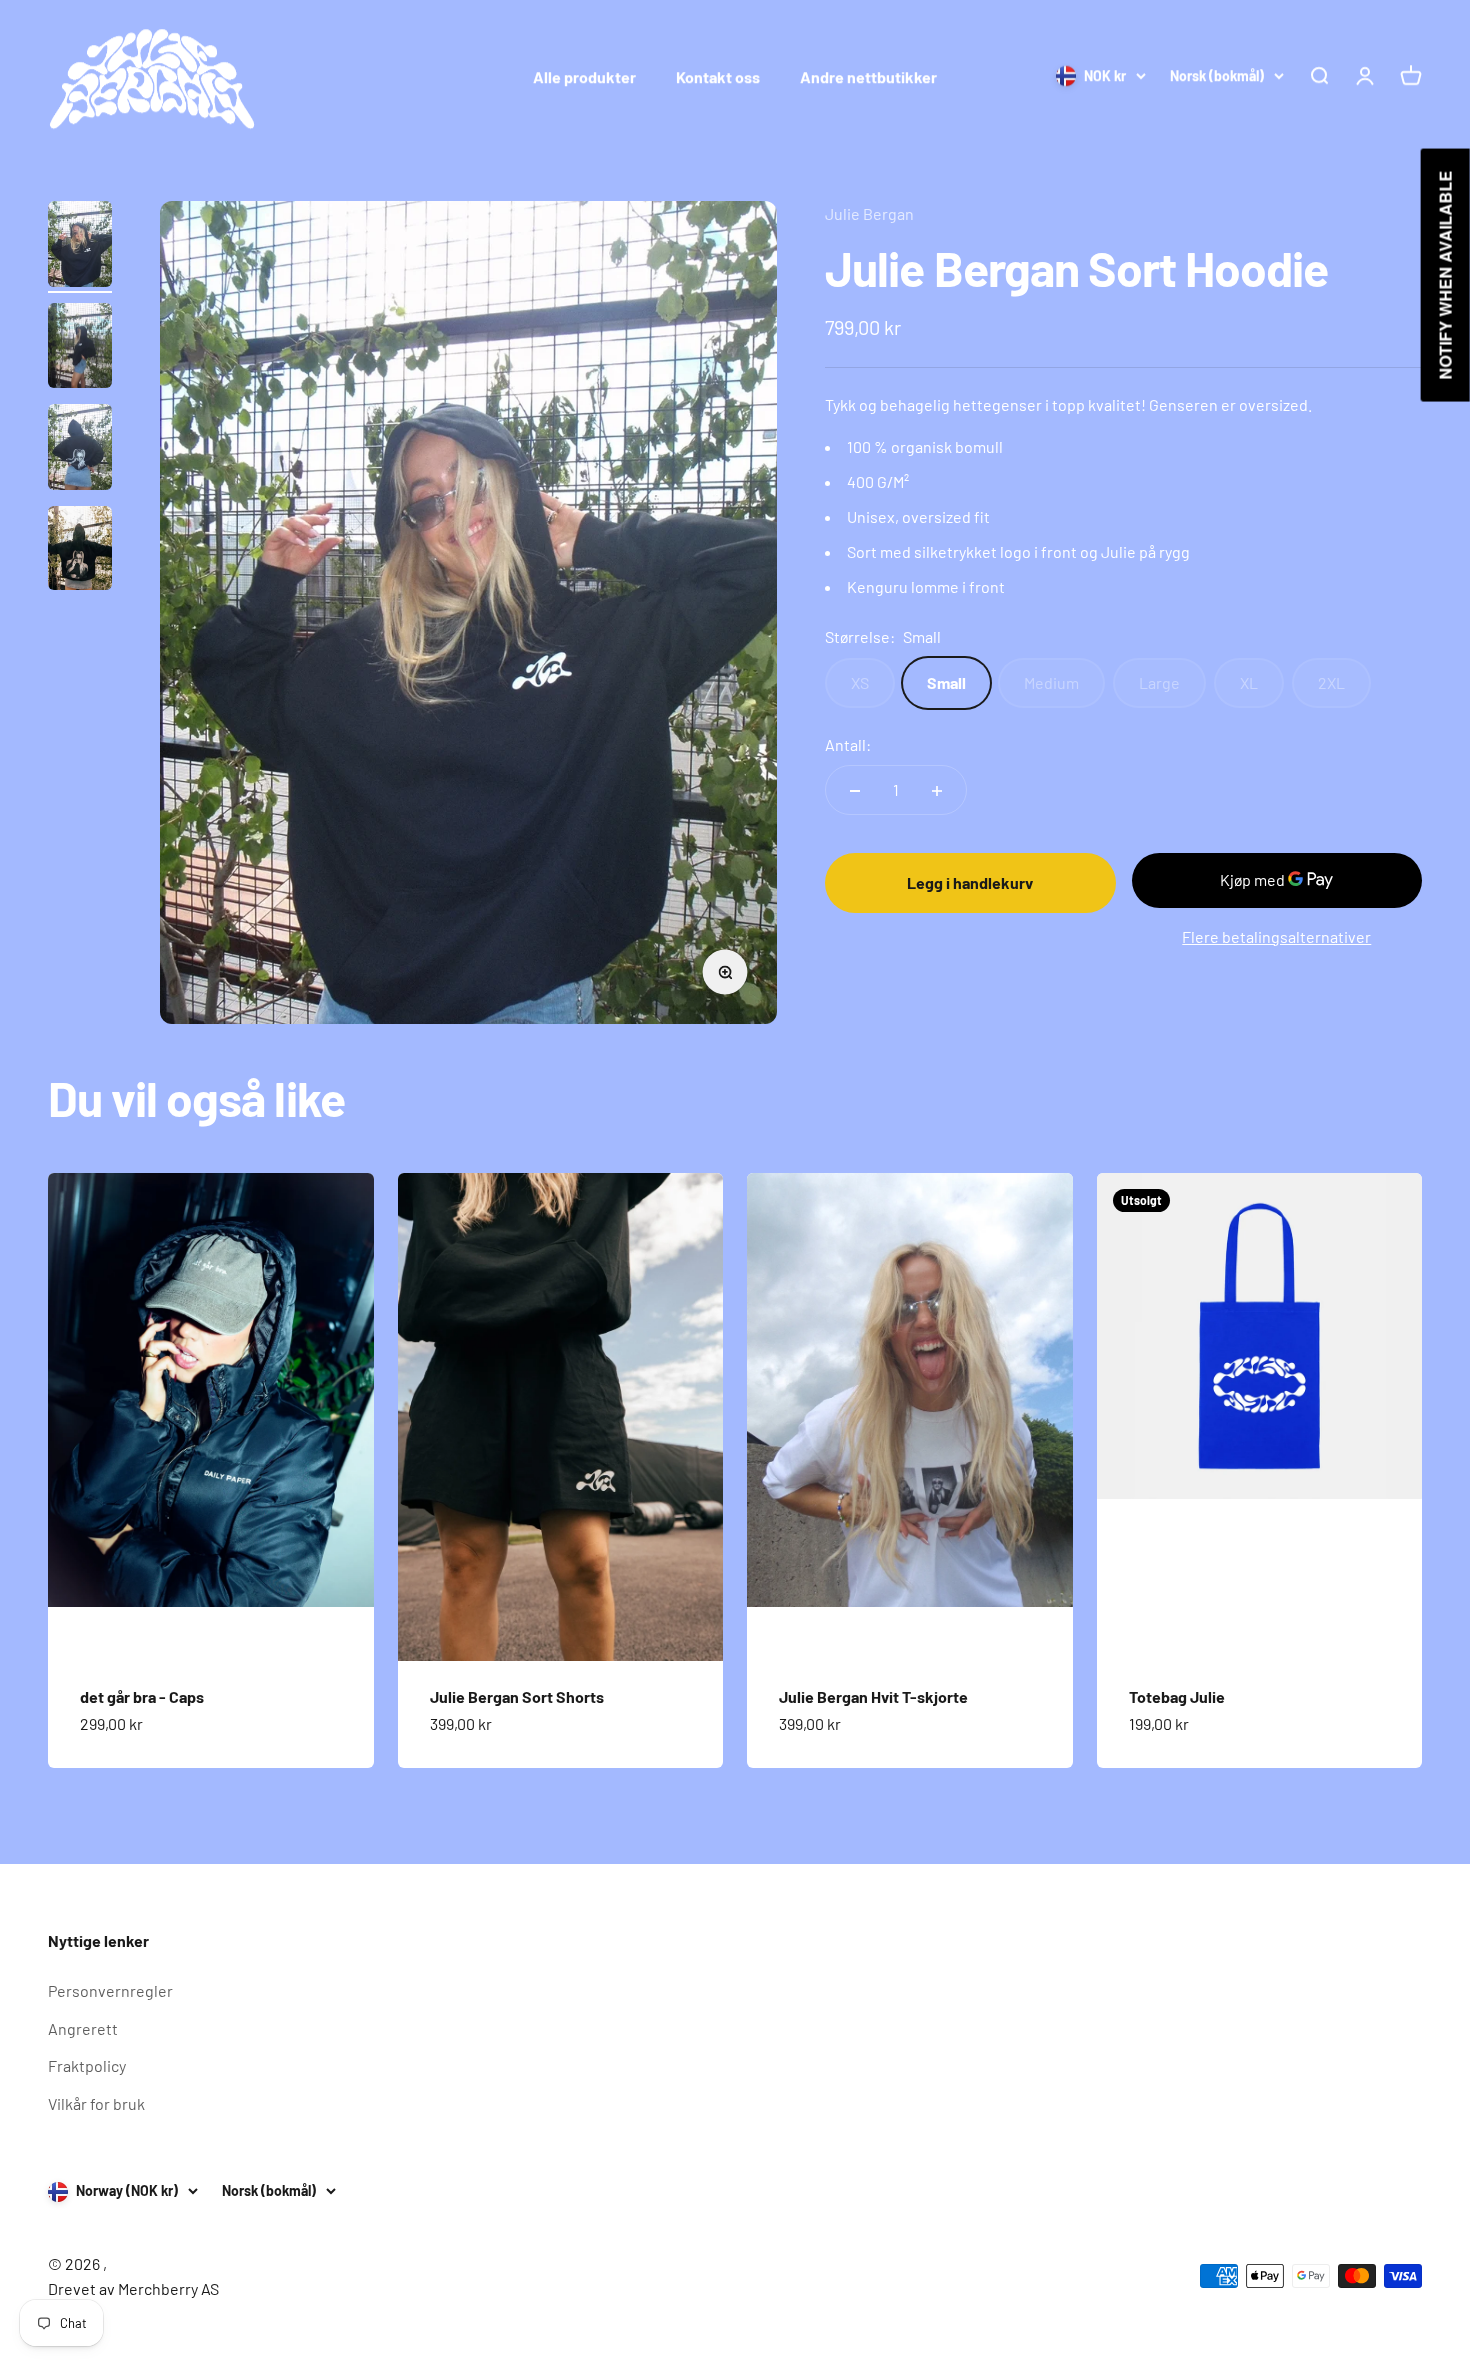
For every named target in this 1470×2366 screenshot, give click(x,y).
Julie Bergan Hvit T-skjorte (873, 1696)
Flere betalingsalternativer (1276, 936)
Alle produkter (584, 76)
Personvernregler (110, 1990)
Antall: (848, 744)
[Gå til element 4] (80, 551)
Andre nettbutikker (868, 76)
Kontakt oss (718, 76)
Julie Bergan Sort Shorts (517, 1696)
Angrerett (83, 2028)
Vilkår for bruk (96, 2103)
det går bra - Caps (142, 1696)
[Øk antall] (937, 791)
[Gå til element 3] (80, 450)
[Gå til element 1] (80, 247)
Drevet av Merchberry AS (133, 2288)
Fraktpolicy (87, 2065)
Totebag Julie (1177, 1696)
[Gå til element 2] (80, 349)
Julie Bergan (869, 213)
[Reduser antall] (855, 791)
